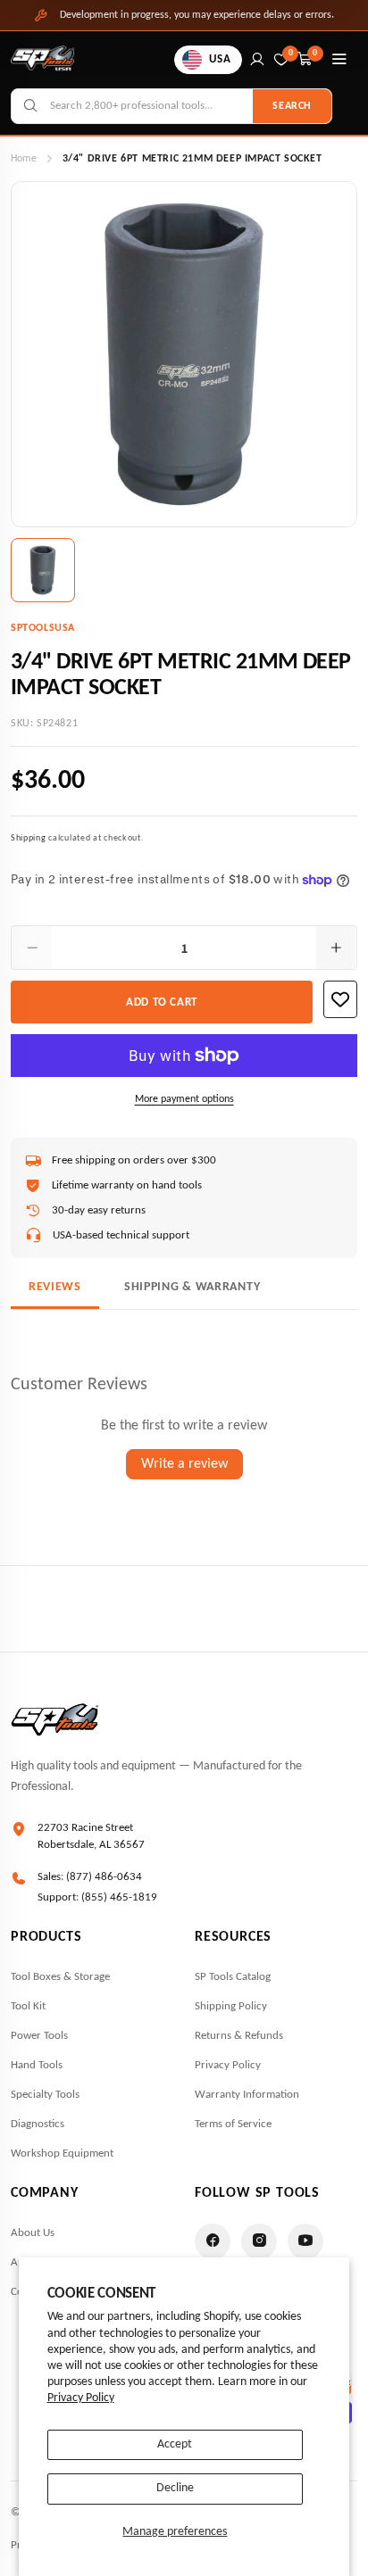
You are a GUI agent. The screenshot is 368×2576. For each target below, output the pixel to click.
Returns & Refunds (239, 2036)
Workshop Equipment (62, 2154)
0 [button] (315, 53)
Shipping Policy (231, 2006)
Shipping (29, 838)
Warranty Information (247, 2095)
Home (24, 159)
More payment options (184, 1099)
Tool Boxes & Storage (60, 1977)
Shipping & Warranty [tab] (192, 1287)
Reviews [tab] (55, 1287)
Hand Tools (37, 2065)
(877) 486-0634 (104, 1877)
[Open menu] (339, 60)
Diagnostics (38, 2124)
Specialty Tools (45, 2095)
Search (292, 106)
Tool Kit (28, 2006)
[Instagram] (259, 2241)
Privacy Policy (81, 2398)
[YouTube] (305, 2241)
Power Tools (39, 2036)
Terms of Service (233, 2124)
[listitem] (43, 570)
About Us (33, 2233)
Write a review (184, 1464)
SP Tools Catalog (233, 1977)
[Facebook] (213, 2241)
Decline (175, 2488)
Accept (175, 2444)
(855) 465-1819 (119, 1897)
